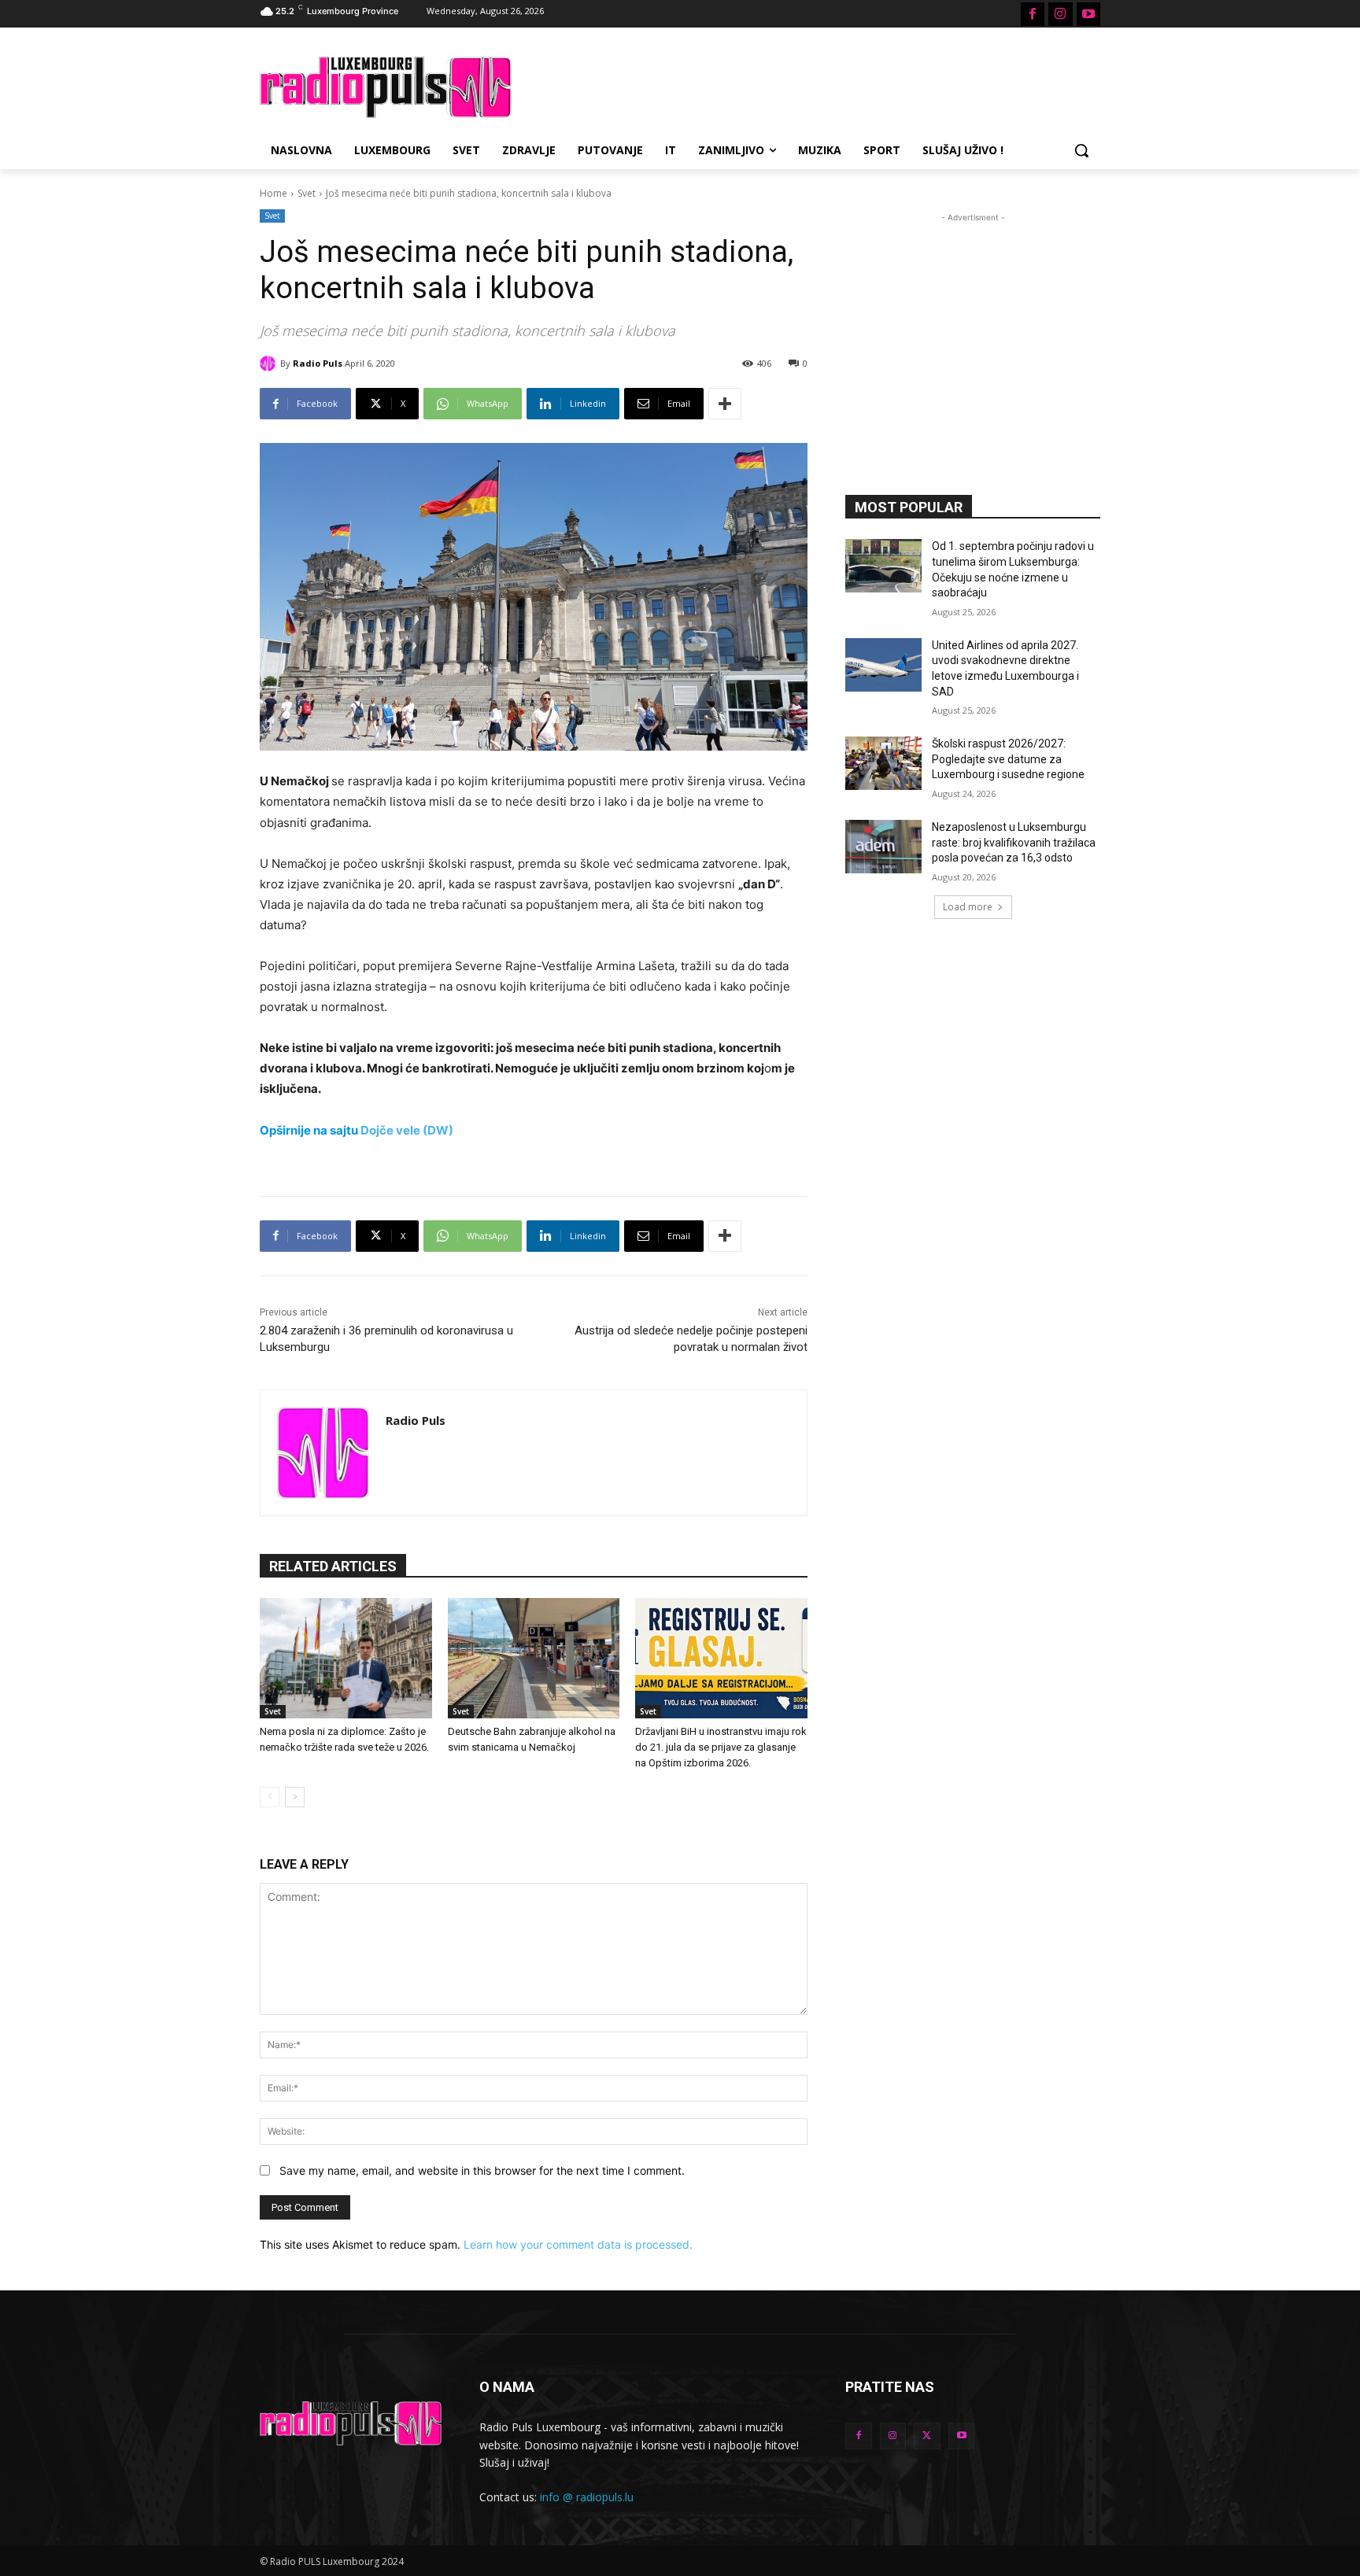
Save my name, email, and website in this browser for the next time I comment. (482, 2170)
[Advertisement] (798, 85)
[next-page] (295, 1797)
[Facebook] (1033, 14)
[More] (725, 404)
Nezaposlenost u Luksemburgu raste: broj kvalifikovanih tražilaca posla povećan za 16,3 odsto (1014, 842)
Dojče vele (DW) (407, 1130)
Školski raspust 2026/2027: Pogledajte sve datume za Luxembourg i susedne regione (1008, 759)
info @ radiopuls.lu (587, 2497)
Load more (968, 907)
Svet (307, 193)
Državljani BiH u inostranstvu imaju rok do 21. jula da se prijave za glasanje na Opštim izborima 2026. (721, 1747)
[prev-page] (270, 1797)
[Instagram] (1060, 14)
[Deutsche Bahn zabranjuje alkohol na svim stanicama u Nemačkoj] (534, 1658)
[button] (1081, 150)
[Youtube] (1088, 14)
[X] (927, 2436)
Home (273, 193)
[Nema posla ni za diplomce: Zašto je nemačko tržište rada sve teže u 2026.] (346, 1658)
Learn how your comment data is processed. (578, 2244)
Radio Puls (318, 363)
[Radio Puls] (270, 364)
